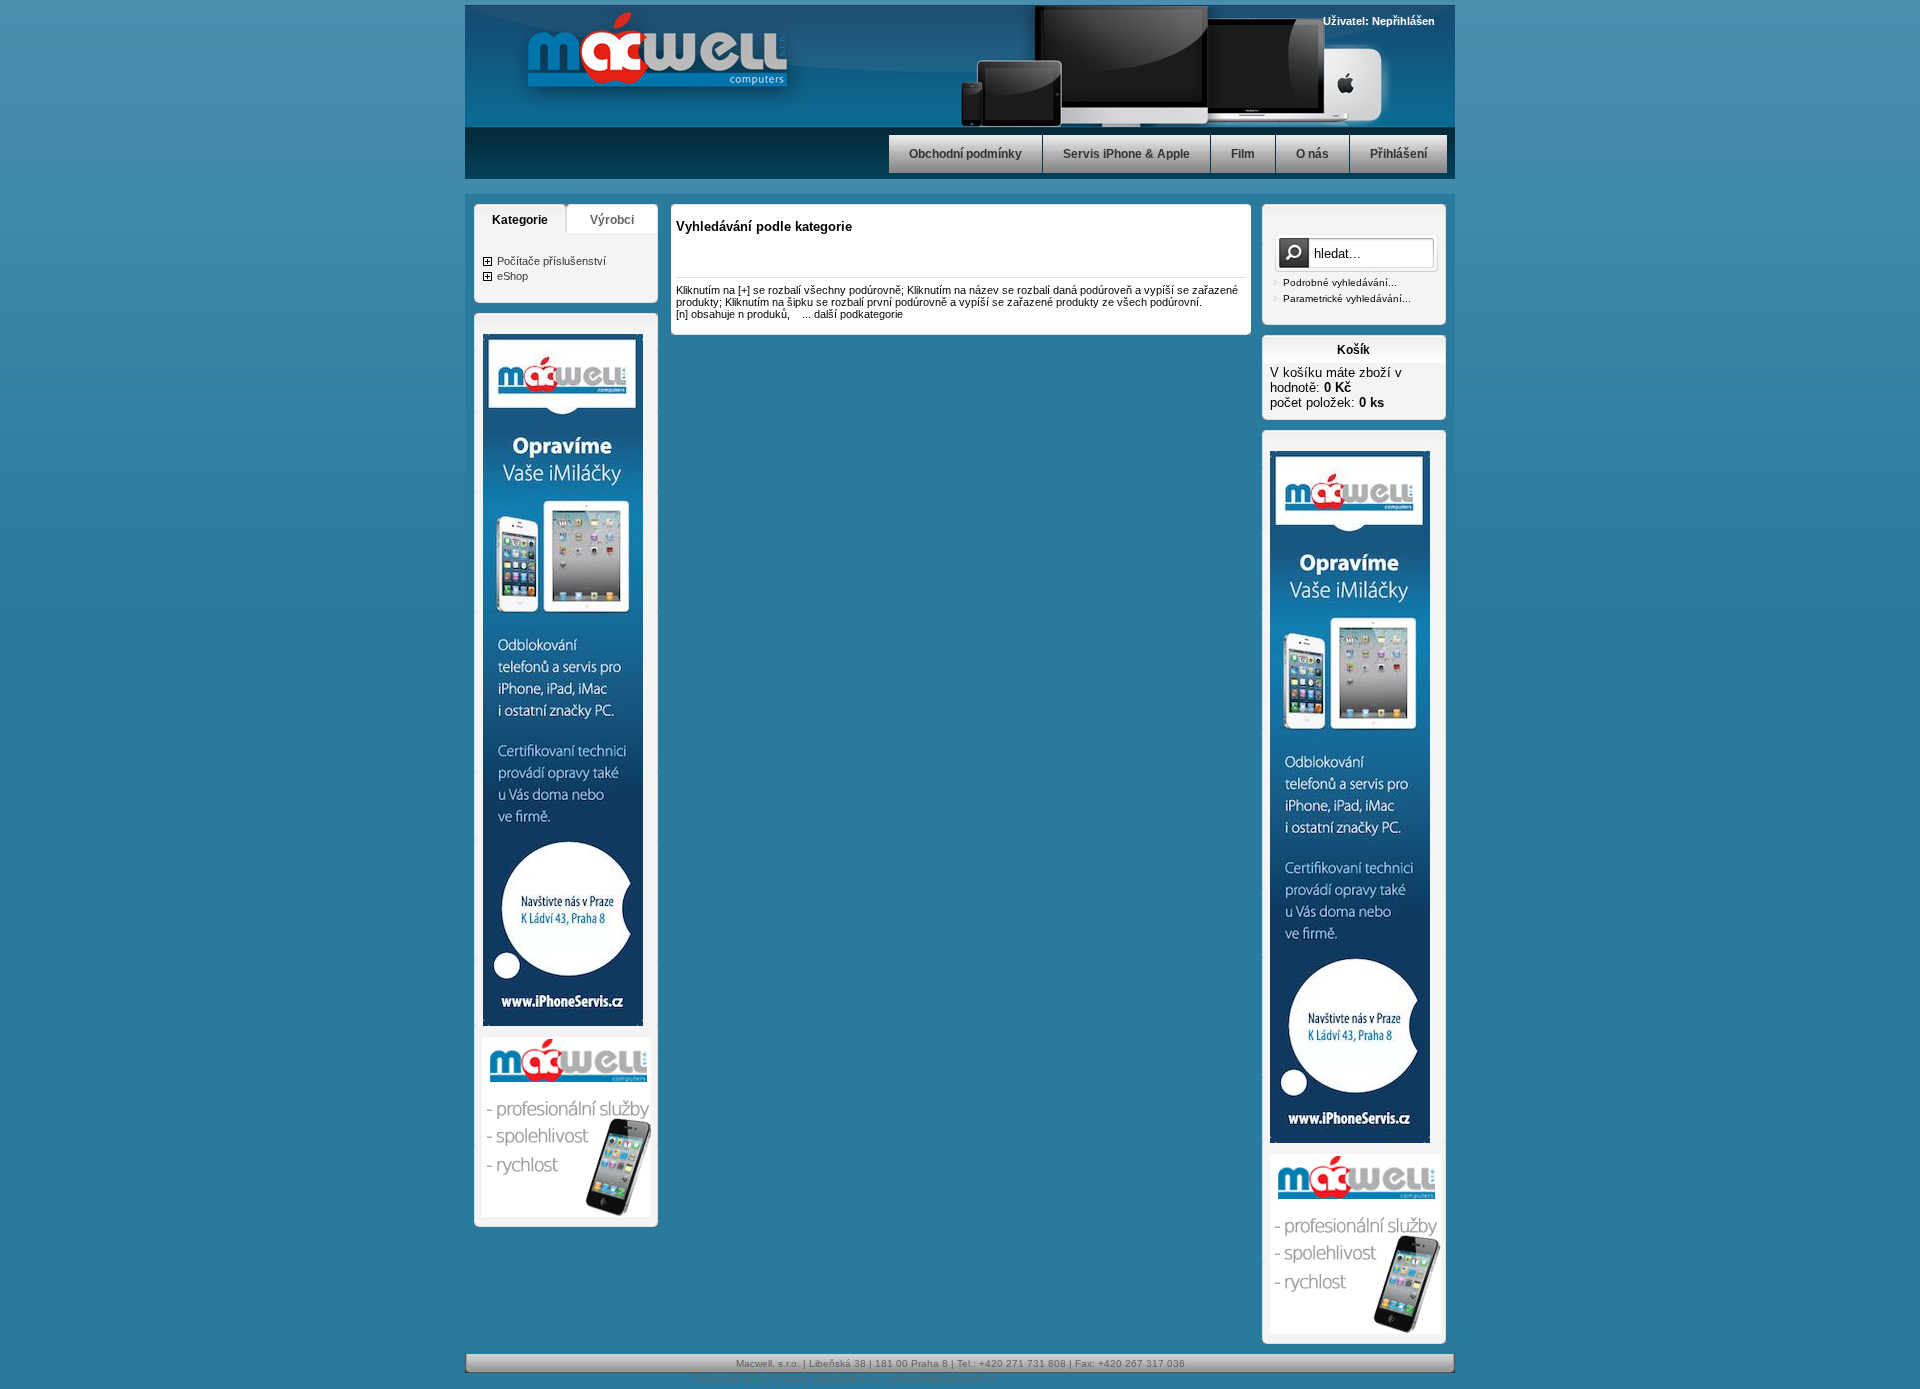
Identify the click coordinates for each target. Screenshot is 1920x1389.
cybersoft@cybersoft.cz (941, 1378)
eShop (512, 276)
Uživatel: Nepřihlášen (1379, 21)
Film (1243, 154)
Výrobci (612, 220)
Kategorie (520, 220)
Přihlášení (1398, 154)
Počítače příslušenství (551, 261)
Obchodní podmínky (965, 154)
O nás (1312, 154)
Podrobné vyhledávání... (1340, 282)
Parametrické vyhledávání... (1347, 298)
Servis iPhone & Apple (1126, 154)
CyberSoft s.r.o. (846, 1378)
